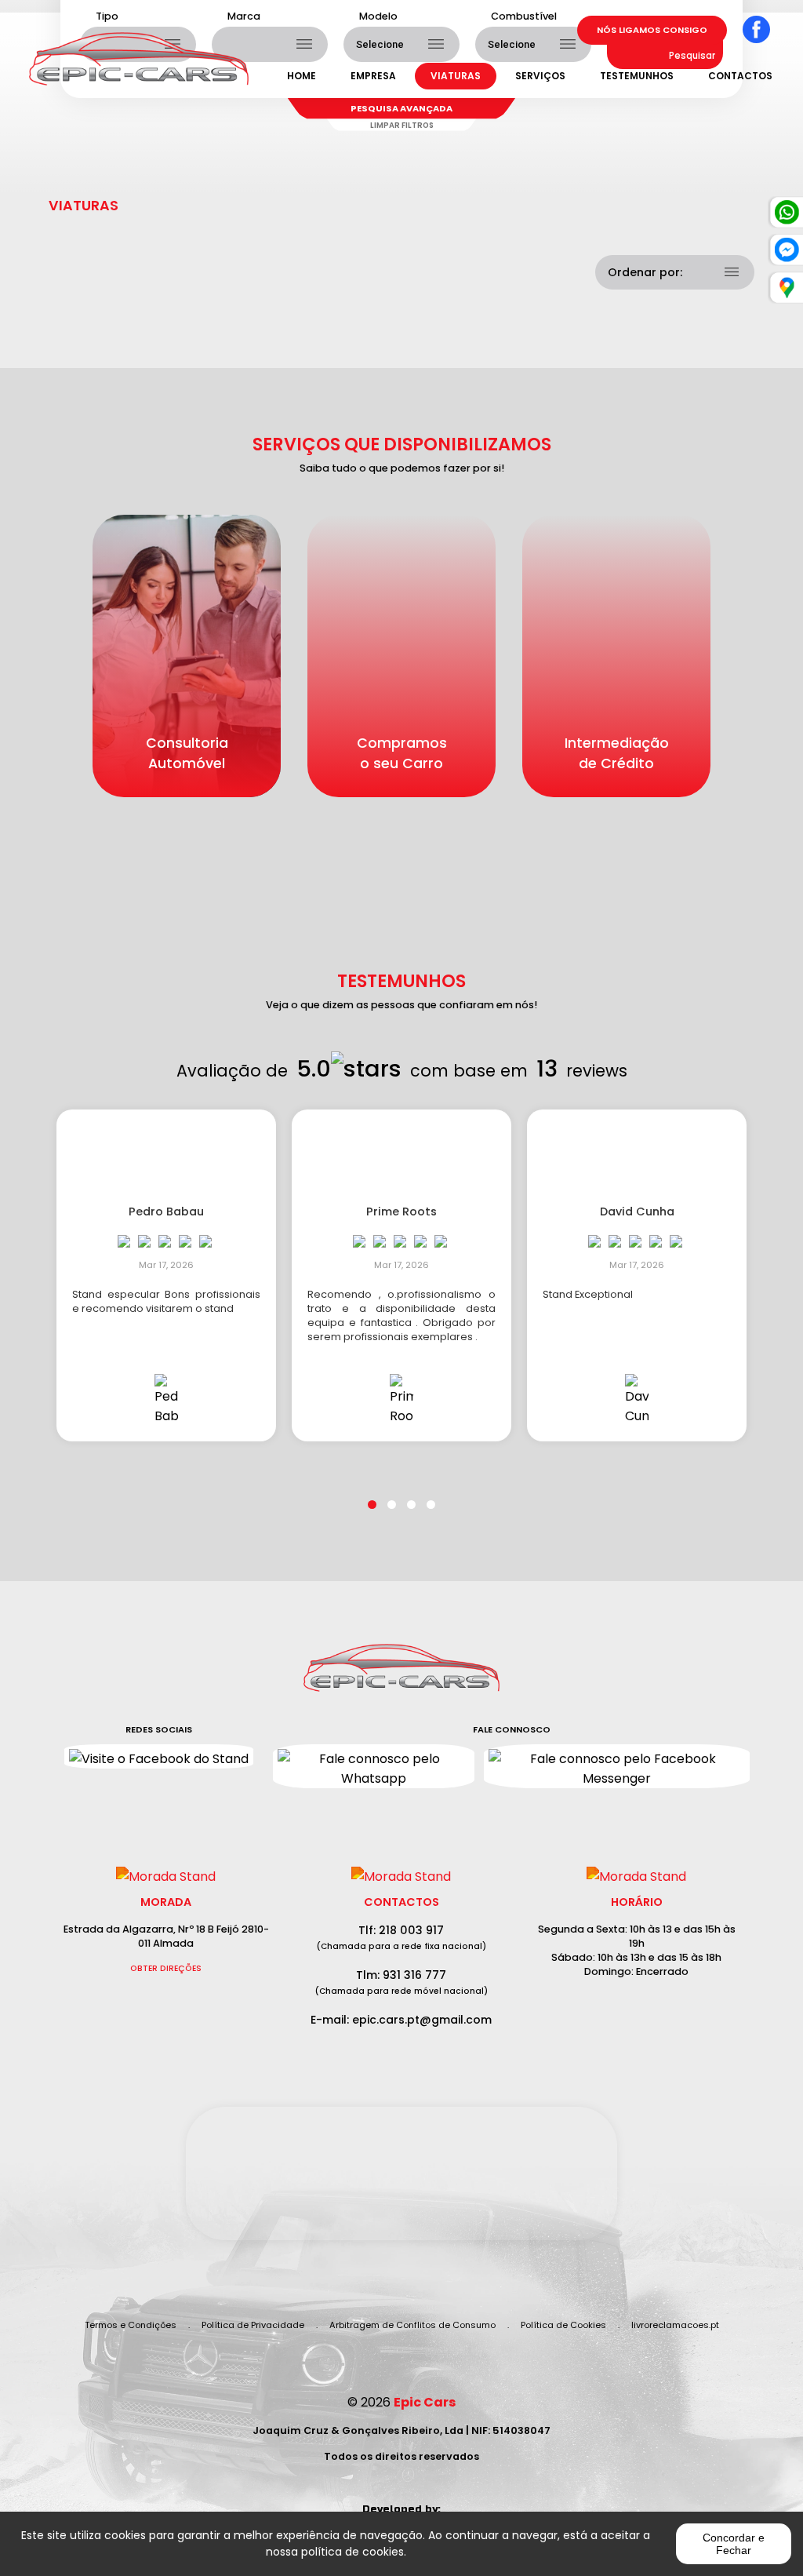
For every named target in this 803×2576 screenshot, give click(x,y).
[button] (372, 1495)
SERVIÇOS (540, 76)
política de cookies (352, 2552)
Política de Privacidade (253, 2325)
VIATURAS (456, 76)
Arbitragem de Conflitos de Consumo (412, 2325)
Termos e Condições (131, 2325)
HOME (302, 76)
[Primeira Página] (401, 1676)
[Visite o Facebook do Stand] (159, 1756)
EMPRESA (373, 76)
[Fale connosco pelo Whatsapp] (373, 1766)
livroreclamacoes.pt (675, 2325)
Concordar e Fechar (734, 2544)
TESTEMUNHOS (637, 76)
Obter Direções (166, 1968)
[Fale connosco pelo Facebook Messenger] (617, 1766)
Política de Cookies (563, 2325)
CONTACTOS (740, 76)
